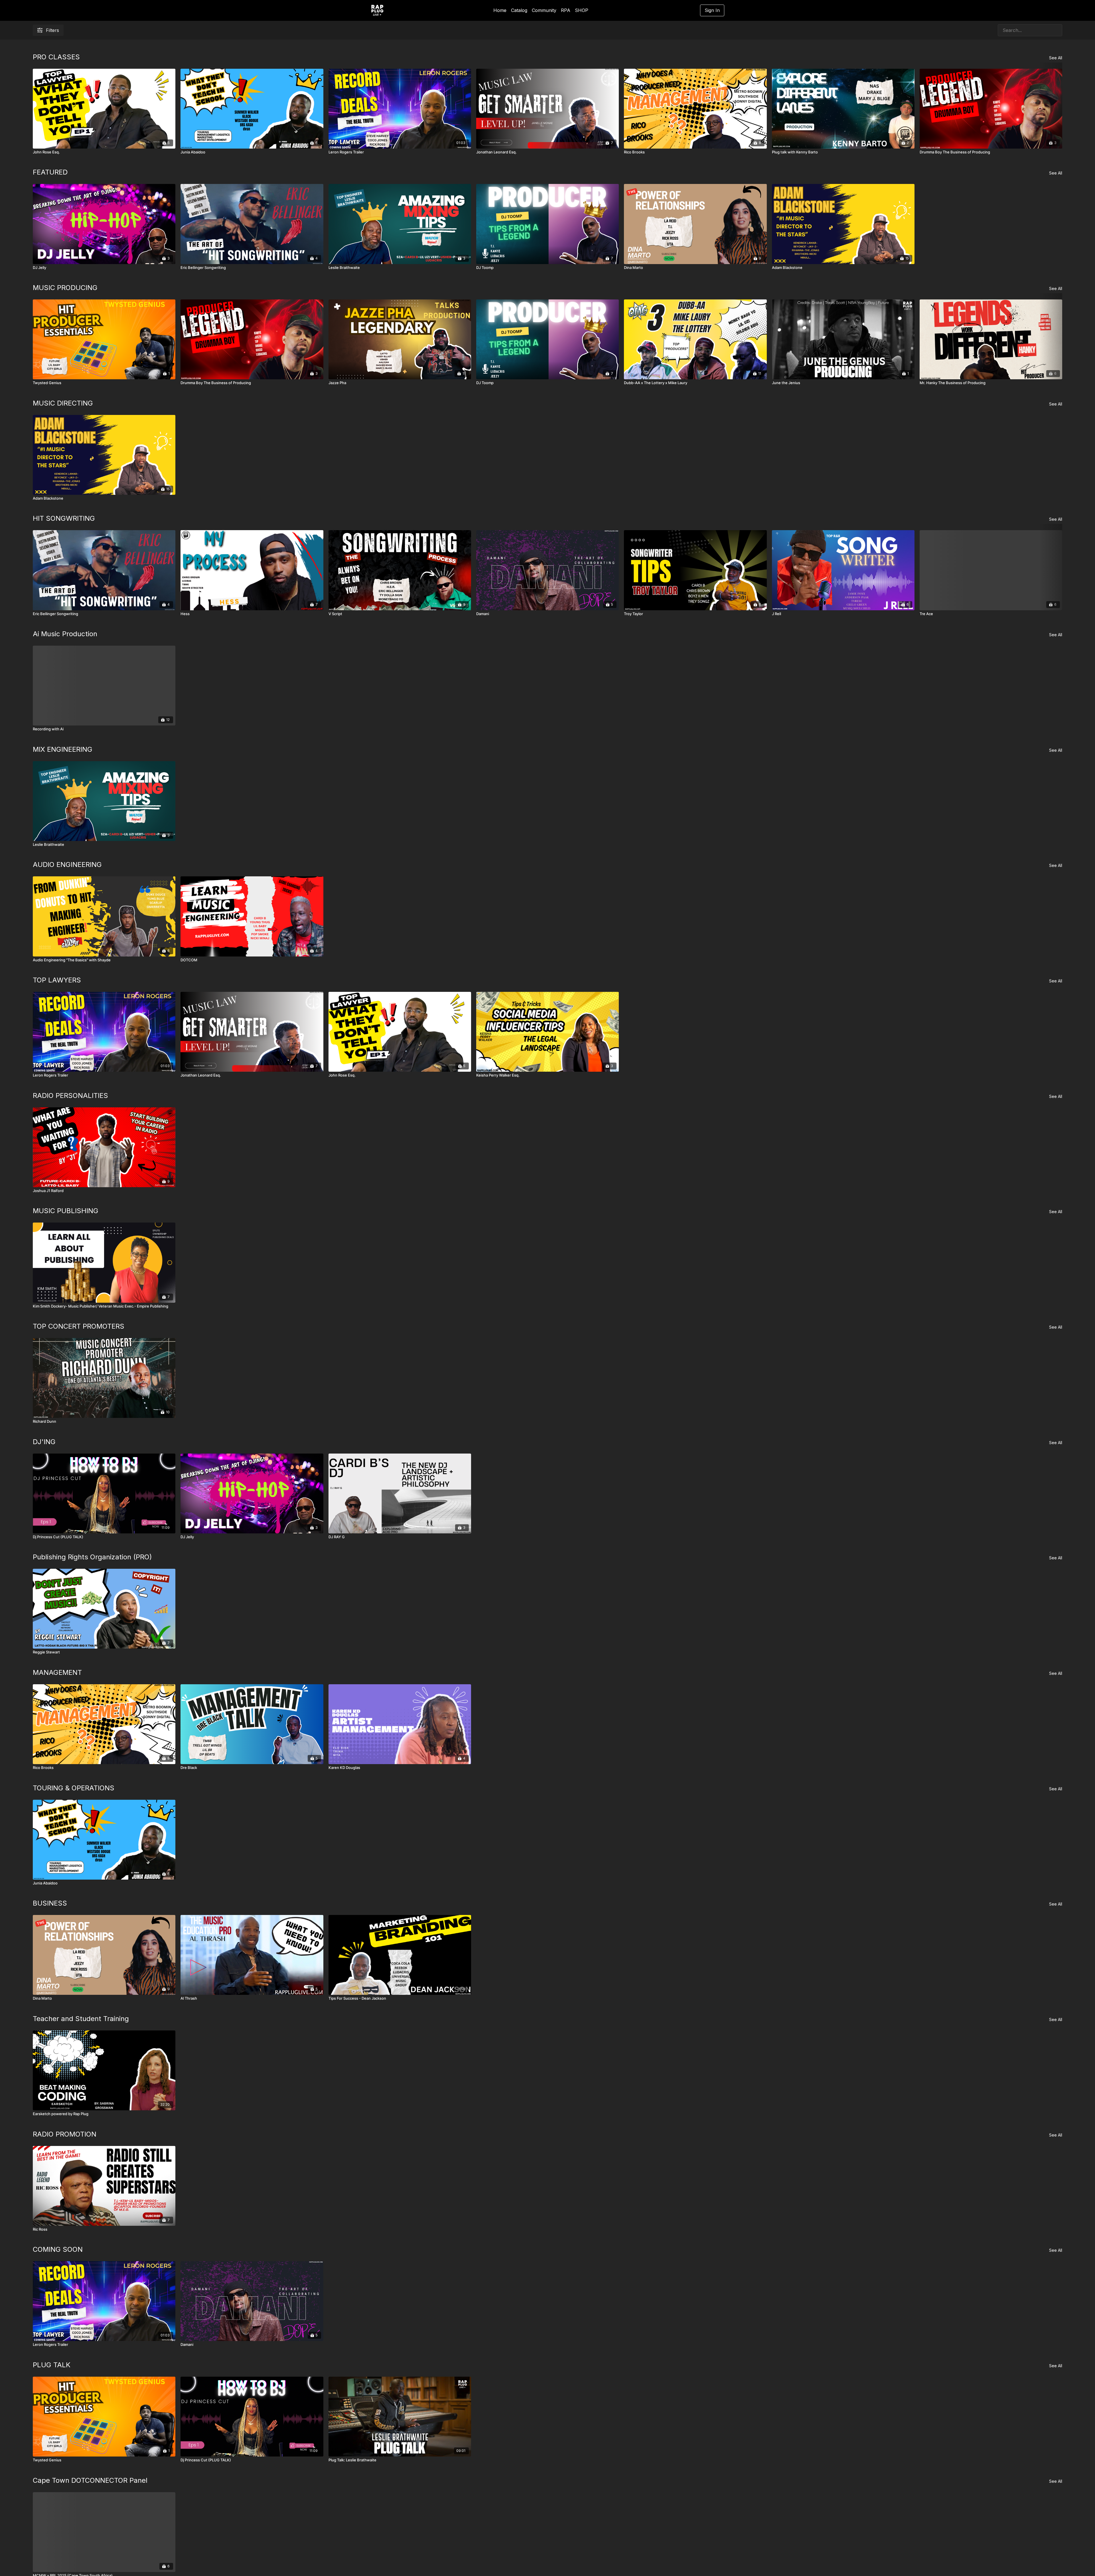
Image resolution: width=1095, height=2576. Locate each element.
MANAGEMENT (57, 1672)
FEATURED (50, 172)
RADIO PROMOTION (65, 2134)
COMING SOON (58, 2249)
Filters (52, 30)
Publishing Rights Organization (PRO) (92, 1557)
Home (500, 10)
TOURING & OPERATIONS (74, 1788)
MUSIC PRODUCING (65, 288)
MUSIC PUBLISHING (66, 1211)
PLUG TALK (52, 2365)
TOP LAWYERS (57, 980)
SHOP (582, 10)
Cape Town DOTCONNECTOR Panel (90, 2480)
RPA (566, 10)
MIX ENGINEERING (63, 749)
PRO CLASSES (56, 57)
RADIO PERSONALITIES (70, 1096)
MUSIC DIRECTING (63, 403)
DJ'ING (44, 1442)
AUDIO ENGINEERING (67, 865)
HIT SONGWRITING (64, 518)
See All (1056, 58)
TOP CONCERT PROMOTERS (79, 1326)
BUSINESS (50, 1903)
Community (544, 10)
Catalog (519, 10)
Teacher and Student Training (81, 2019)
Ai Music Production (65, 634)
